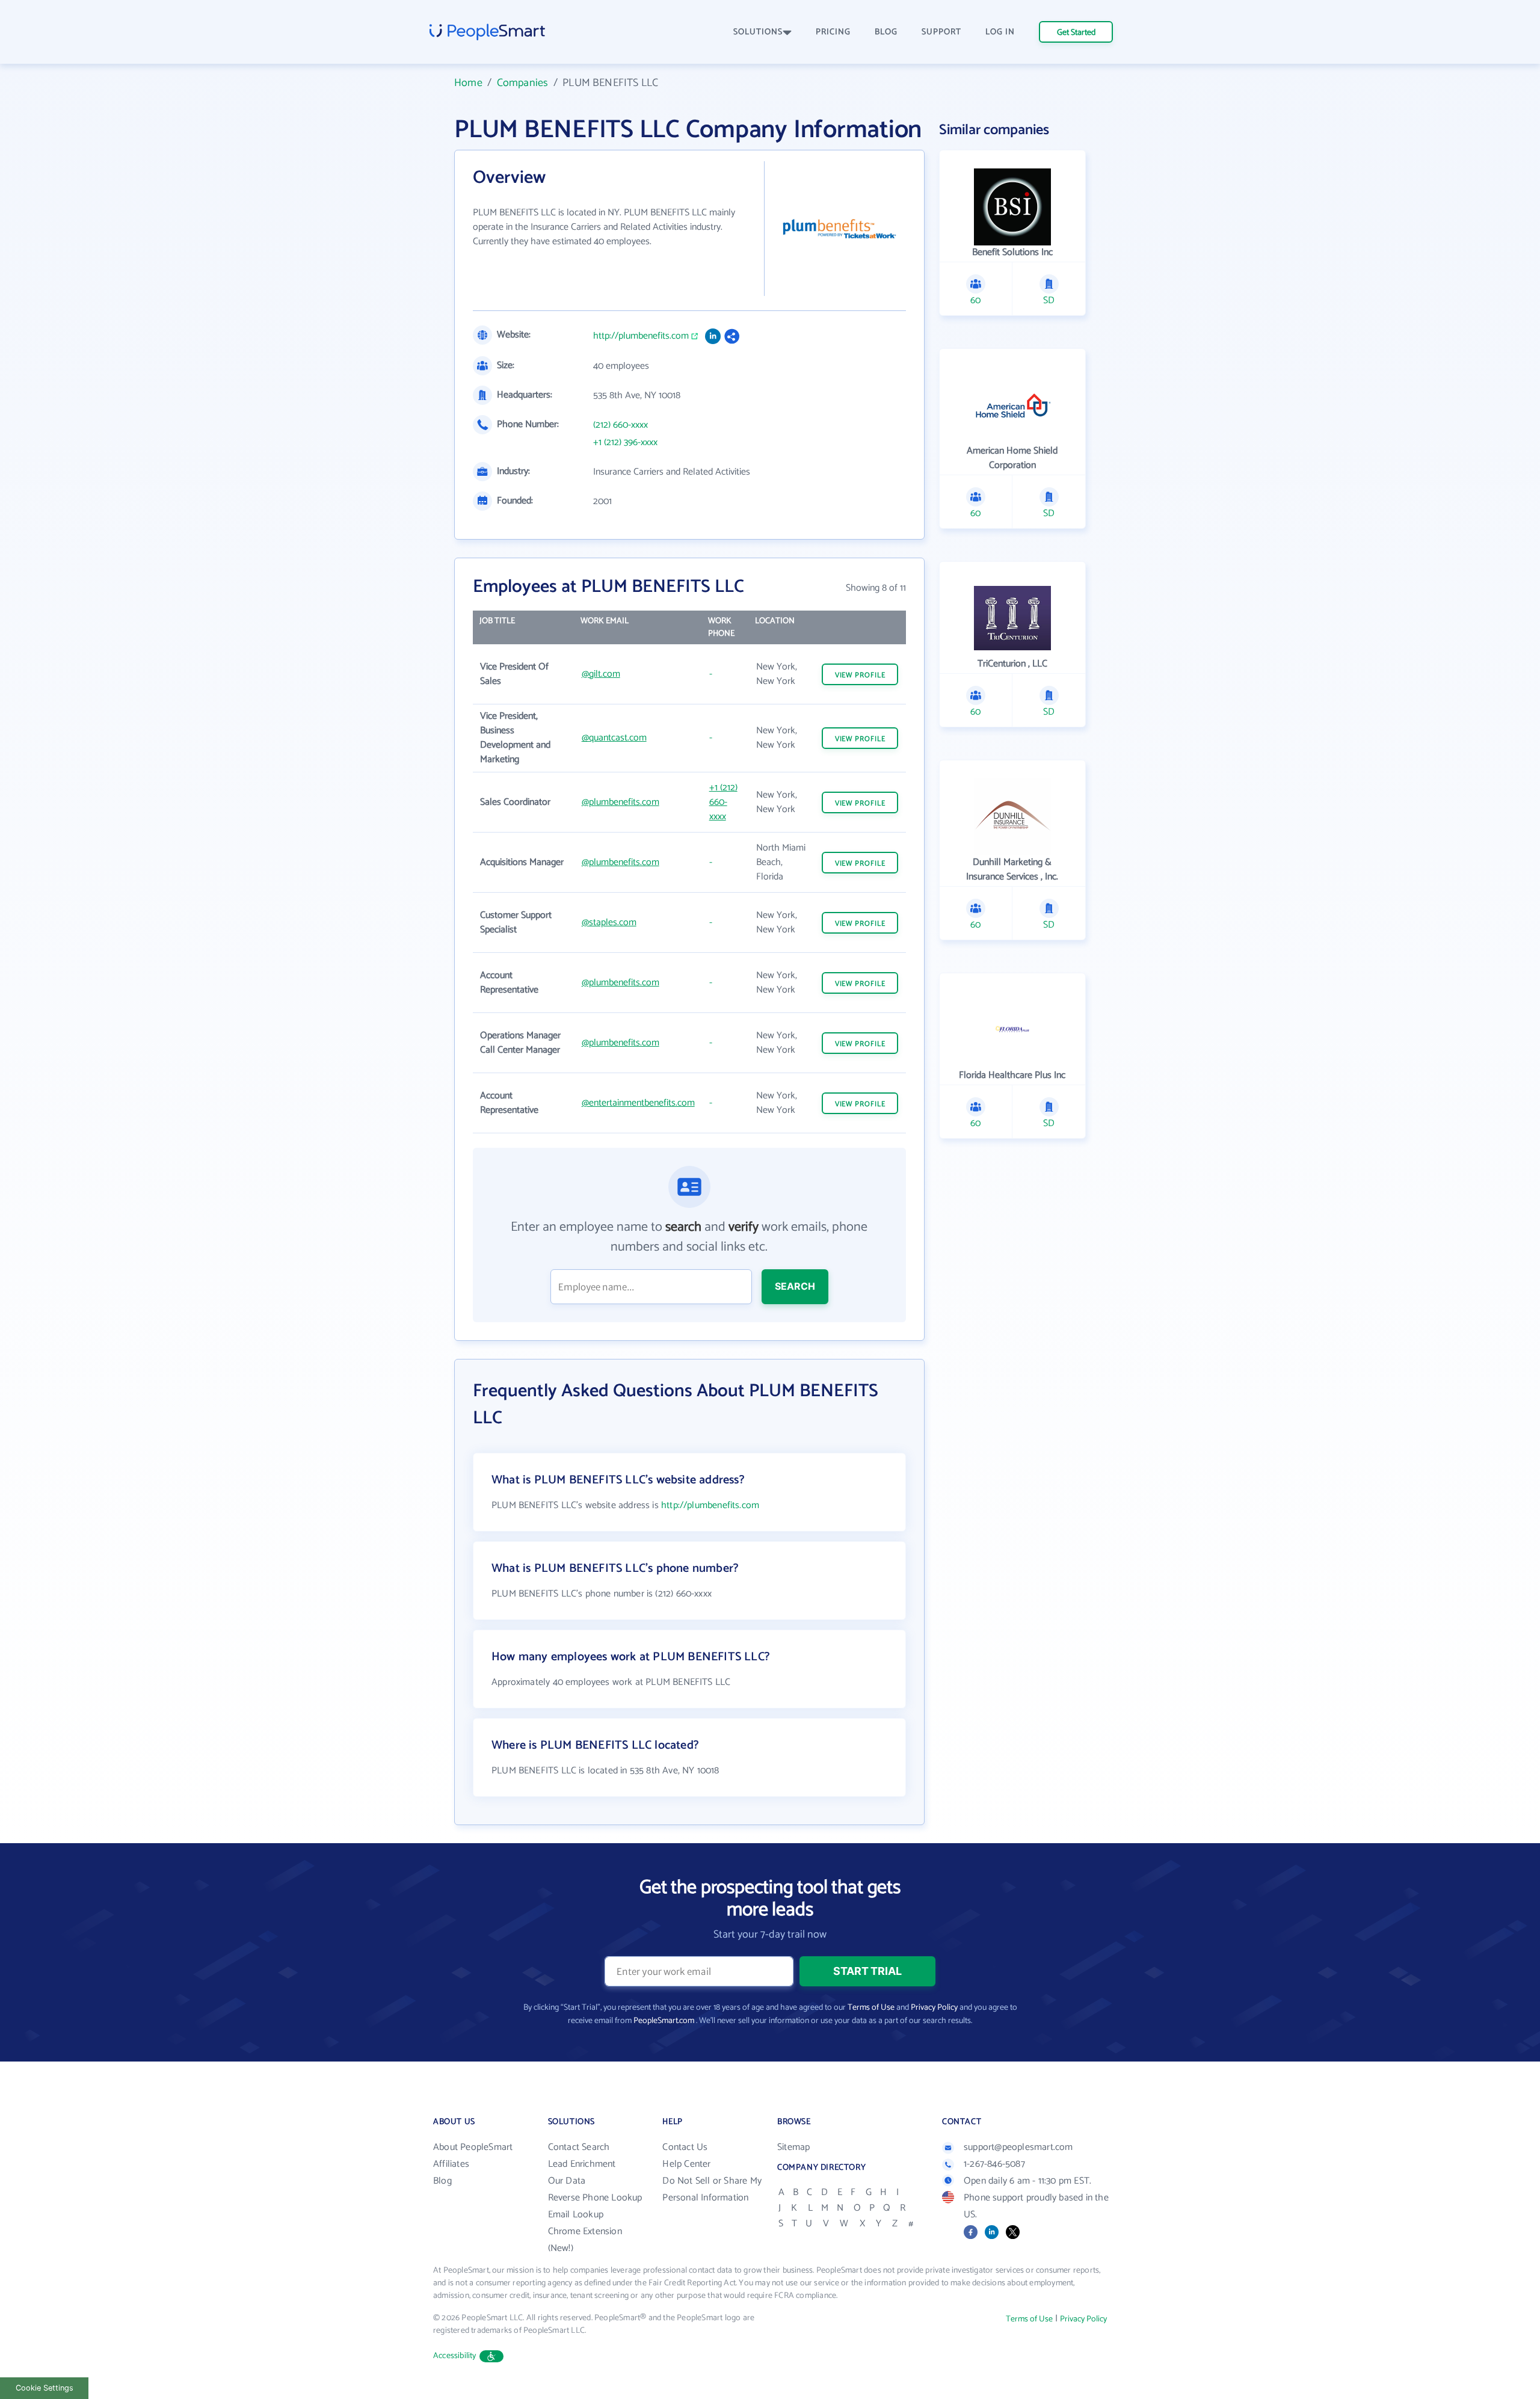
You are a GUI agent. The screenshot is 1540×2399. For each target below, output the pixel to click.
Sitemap (793, 2147)
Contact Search (579, 2147)
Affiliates (451, 2164)
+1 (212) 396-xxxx (625, 443)
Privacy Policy (934, 2008)
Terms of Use (871, 2008)
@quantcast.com (614, 738)
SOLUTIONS (758, 32)
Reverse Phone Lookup (595, 2198)
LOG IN (1000, 32)
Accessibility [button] (455, 2356)
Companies (523, 83)
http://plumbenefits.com (641, 336)
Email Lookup (576, 2215)
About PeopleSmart (473, 2147)
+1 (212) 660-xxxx (723, 802)
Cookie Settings (45, 2388)
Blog (442, 2181)
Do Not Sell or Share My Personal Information (712, 2189)
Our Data (567, 2181)
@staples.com (609, 922)
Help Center (686, 2164)
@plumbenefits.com (621, 802)
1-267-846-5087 (994, 2164)
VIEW (860, 675)
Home (468, 83)
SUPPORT (941, 32)
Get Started (1076, 33)
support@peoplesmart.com (1018, 2147)
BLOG (886, 32)
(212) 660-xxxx (621, 425)
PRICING (833, 32)
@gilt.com (601, 674)
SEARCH (795, 1286)
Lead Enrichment (582, 2164)
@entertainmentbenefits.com (638, 1103)
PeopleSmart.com (664, 2021)
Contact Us (685, 2147)
